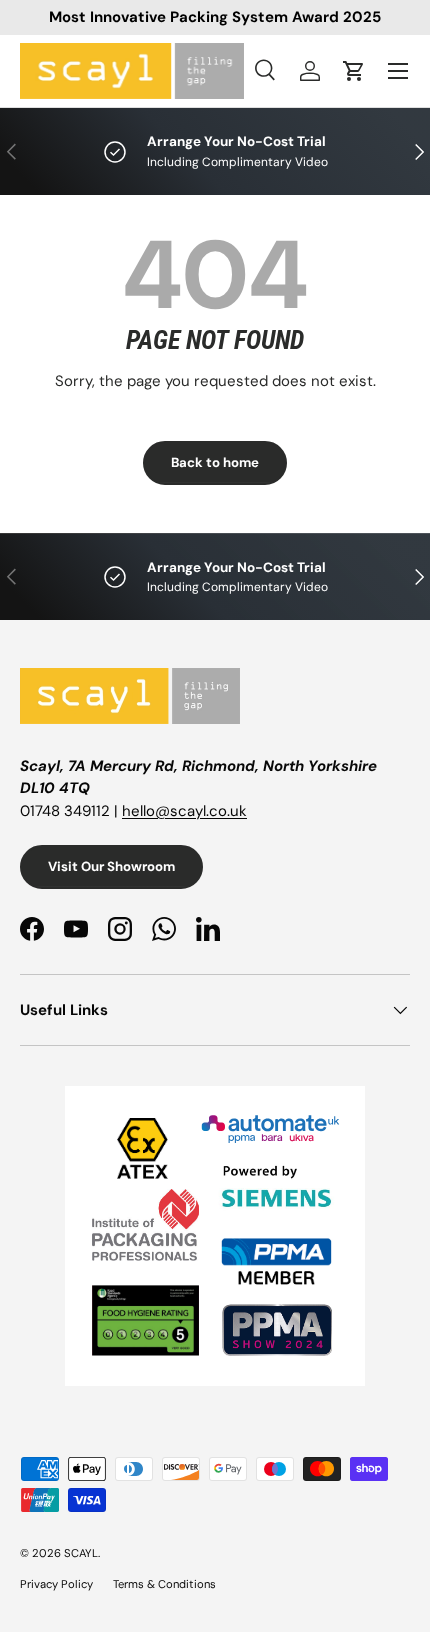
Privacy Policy (56, 1584)
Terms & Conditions (164, 1584)
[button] (354, 71)
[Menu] (398, 71)
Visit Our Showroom (111, 866)
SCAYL (81, 1553)
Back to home (215, 462)
